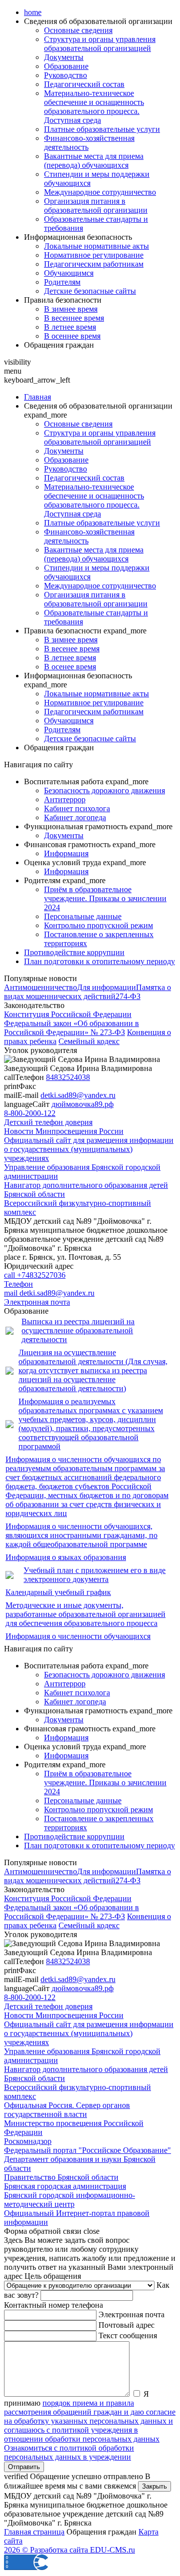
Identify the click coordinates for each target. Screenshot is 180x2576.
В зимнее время (71, 309)
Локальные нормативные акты (96, 246)
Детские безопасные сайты (90, 291)
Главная (37, 397)
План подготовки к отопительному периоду (99, 961)
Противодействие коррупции (74, 952)
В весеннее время (74, 318)
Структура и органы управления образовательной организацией (100, 44)
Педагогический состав (84, 84)
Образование (66, 66)
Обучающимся (69, 273)
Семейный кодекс (89, 1041)
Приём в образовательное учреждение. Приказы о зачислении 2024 (105, 898)
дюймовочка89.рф (82, 1104)
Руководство (65, 75)
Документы (64, 57)
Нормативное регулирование (94, 255)
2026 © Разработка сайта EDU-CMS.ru (69, 2550)
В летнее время (70, 327)
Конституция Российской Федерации (68, 1014)
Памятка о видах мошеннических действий (87, 992)
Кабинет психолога (77, 808)
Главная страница (34, 2532)
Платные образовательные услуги (102, 129)
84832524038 (68, 1077)
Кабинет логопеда (75, 817)
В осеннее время (72, 336)
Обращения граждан (59, 345)
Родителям (62, 282)
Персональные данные (83, 916)
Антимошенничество (40, 987)
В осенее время (70, 667)
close (91, 2231)
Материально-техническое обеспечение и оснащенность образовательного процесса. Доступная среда (94, 107)
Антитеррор (65, 799)
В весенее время (72, 649)
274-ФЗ (128, 996)
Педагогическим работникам (94, 264)
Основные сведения (78, 30)
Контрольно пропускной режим (98, 925)
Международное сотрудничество (100, 192)
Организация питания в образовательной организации (96, 206)
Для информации (106, 987)
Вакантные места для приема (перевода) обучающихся (94, 161)
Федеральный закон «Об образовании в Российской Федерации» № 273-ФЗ (71, 1028)
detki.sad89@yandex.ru (78, 1095)
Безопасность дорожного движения (104, 790)
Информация (66, 853)
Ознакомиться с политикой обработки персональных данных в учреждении (69, 2452)
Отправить (24, 2467)
